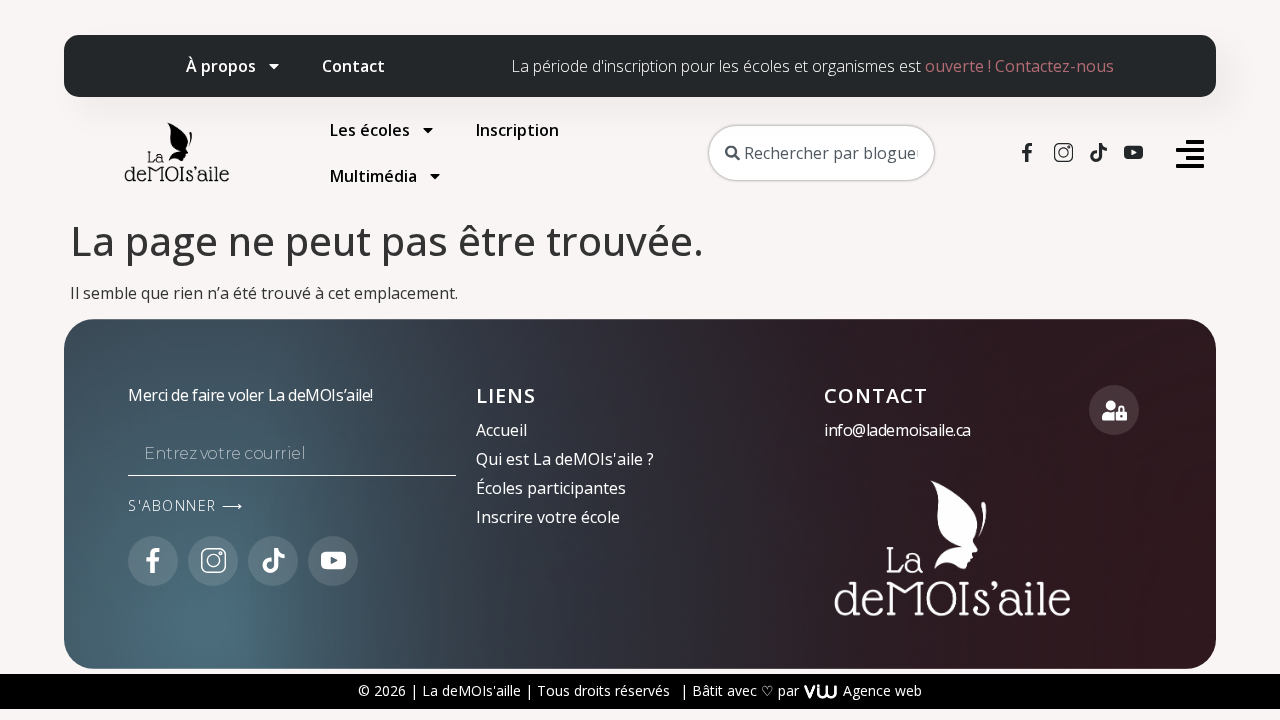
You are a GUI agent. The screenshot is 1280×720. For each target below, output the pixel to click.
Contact (353, 66)
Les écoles (370, 130)
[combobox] (821, 153)
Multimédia (373, 176)
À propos (221, 66)
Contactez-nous (1054, 66)
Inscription (517, 130)
